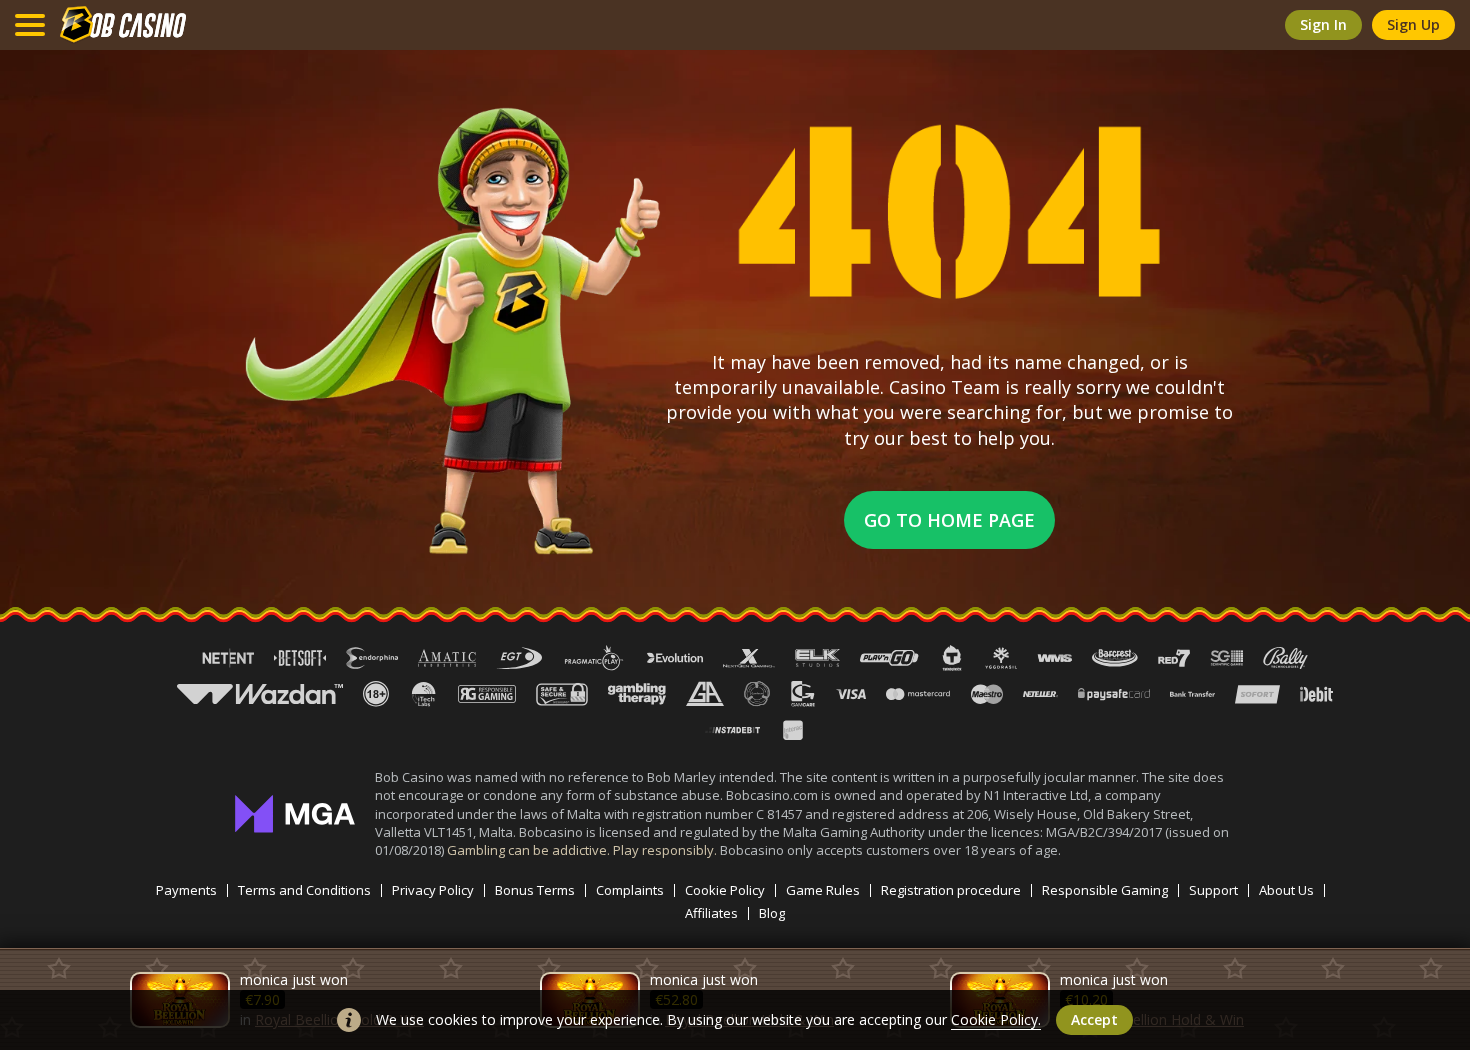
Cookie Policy (725, 890)
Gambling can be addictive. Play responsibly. (583, 850)
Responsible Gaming (1105, 890)
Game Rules (823, 890)
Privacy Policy (433, 890)
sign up (1413, 24)
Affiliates (711, 913)
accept (1094, 1019)
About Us (1286, 890)
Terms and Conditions (304, 890)
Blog (772, 913)
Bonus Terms (535, 890)
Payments (186, 890)
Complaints (630, 890)
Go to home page (949, 520)
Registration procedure (951, 890)
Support (1213, 890)
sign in (1323, 24)
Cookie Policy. (996, 1019)
